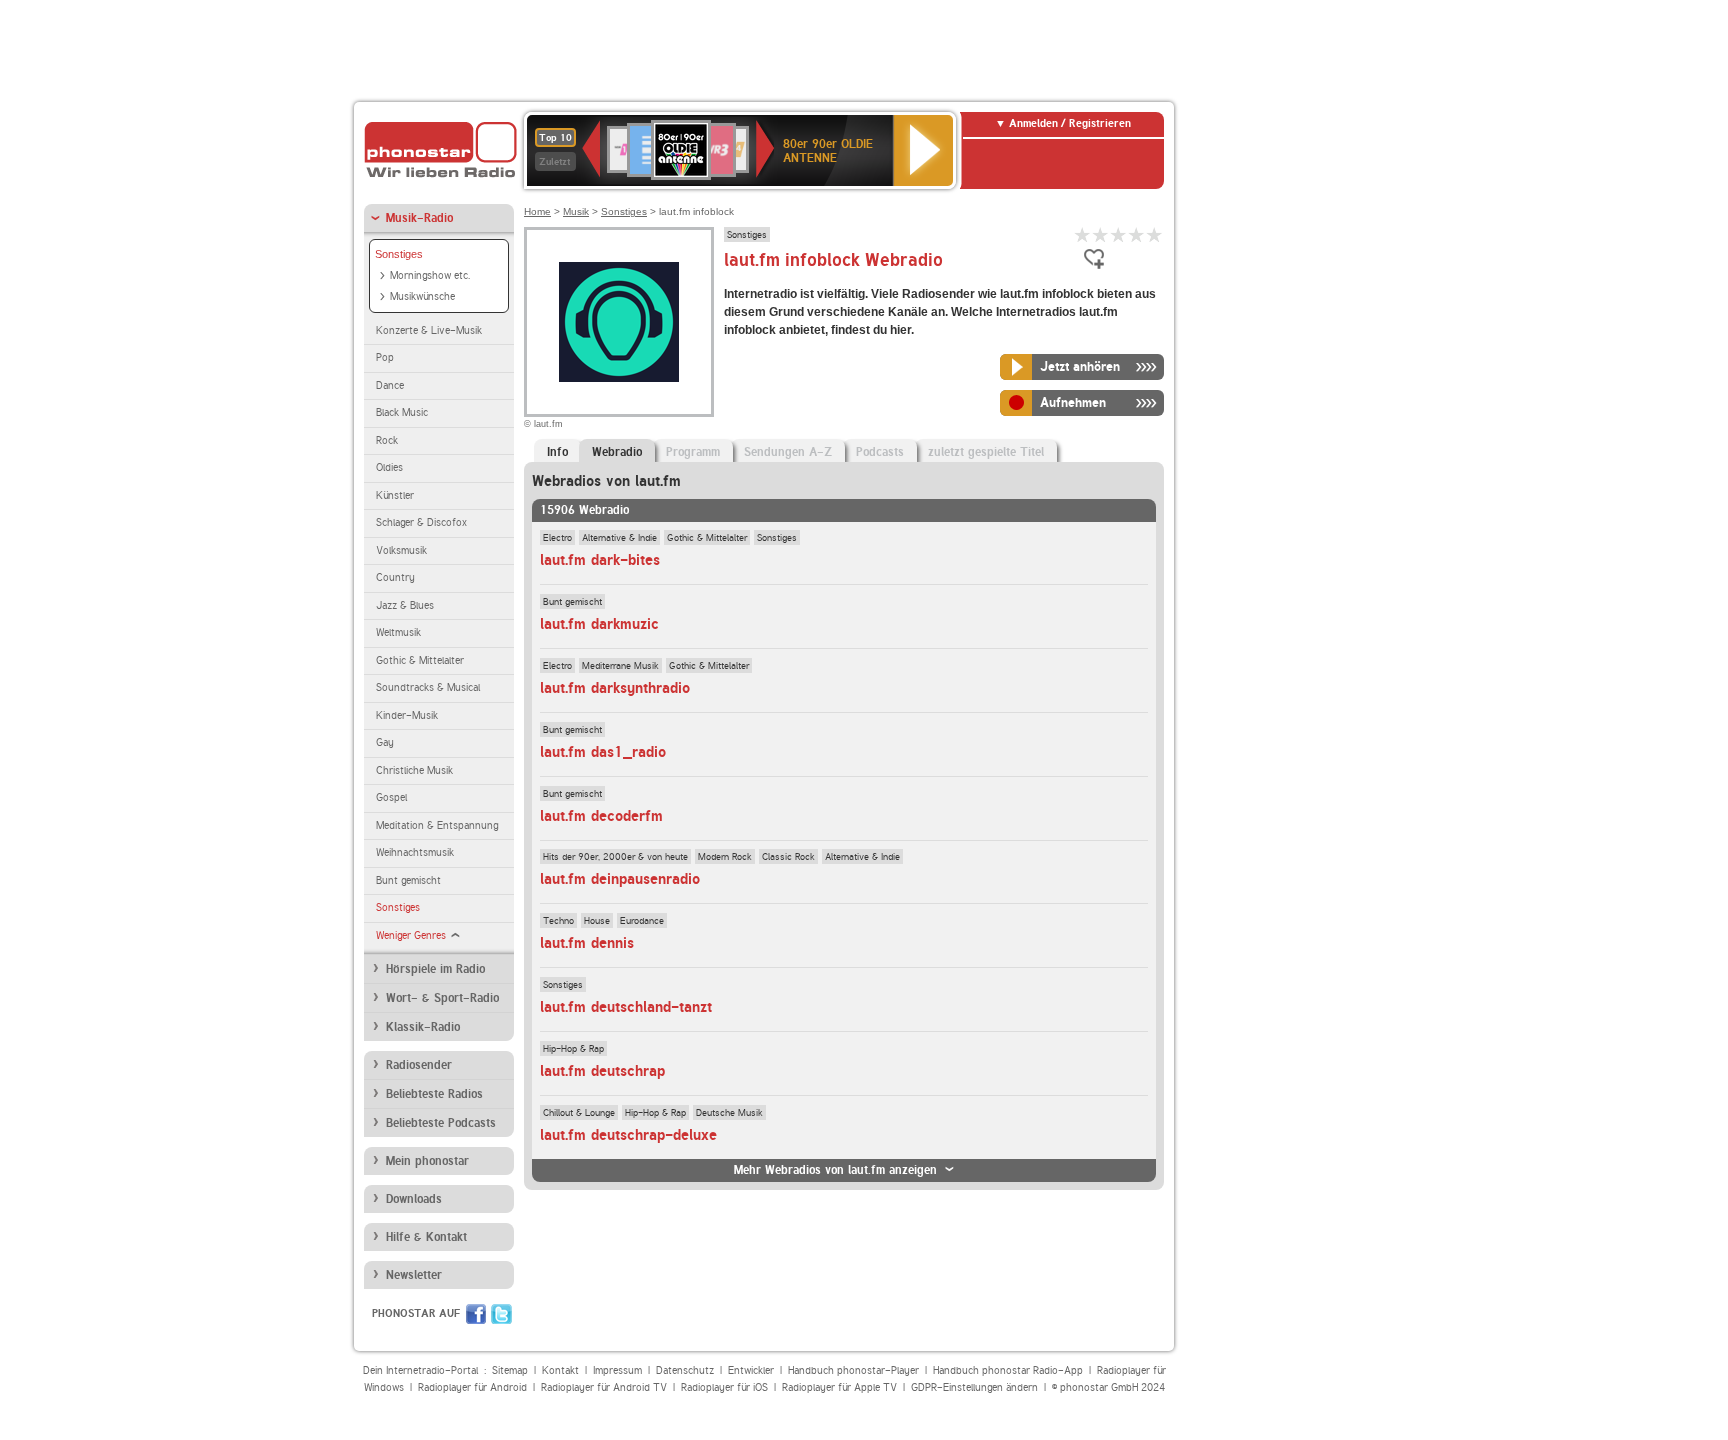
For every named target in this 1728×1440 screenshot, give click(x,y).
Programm (693, 452)
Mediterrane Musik (620, 665)
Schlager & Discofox (421, 522)
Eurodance (642, 920)
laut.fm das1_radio (603, 752)
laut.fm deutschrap (602, 1071)
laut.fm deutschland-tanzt (626, 1007)
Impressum (617, 1370)
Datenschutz (685, 1370)
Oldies (389, 467)
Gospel (391, 797)
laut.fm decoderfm (601, 816)
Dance (390, 385)
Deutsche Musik (729, 1112)
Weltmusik (398, 632)
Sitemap (510, 1370)
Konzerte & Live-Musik (429, 330)
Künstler (395, 495)
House (597, 920)
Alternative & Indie (619, 537)
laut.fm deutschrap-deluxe (628, 1135)
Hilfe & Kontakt (426, 1237)
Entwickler (751, 1370)
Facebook (476, 1314)
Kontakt (560, 1370)
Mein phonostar (427, 1161)
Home (537, 211)
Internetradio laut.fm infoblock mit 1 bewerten (1083, 234)
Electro (557, 537)
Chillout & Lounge (579, 1112)
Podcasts (880, 452)
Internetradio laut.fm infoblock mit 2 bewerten (1101, 234)
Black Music (402, 412)
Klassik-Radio (423, 1027)
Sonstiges (399, 254)
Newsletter (414, 1275)
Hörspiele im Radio (435, 969)
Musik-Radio (419, 218)
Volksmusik (401, 550)
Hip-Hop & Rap (573, 1048)
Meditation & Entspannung (437, 825)
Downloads (414, 1199)
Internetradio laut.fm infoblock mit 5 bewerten (1155, 234)
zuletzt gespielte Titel (986, 452)
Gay (385, 742)
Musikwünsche (422, 296)
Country (395, 577)
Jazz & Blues (405, 605)
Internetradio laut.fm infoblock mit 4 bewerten (1137, 234)
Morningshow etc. (430, 275)
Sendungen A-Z (788, 452)
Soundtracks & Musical (428, 687)
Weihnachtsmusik (415, 852)
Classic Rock (788, 856)
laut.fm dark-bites (600, 560)
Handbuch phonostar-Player (853, 1370)
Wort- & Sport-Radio (442, 998)
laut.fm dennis (587, 943)
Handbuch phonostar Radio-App (1008, 1370)
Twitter (501, 1314)
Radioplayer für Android (472, 1387)
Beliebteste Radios (434, 1094)
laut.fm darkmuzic (599, 624)
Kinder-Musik (407, 715)
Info (557, 452)
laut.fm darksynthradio (615, 688)
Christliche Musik (414, 770)
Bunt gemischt (408, 880)
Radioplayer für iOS (724, 1387)
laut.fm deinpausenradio (620, 879)
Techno (558, 920)
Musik (576, 211)
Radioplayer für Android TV (604, 1387)
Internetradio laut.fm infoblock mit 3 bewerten (1119, 234)
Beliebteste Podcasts (441, 1123)
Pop (385, 357)
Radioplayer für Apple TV (839, 1387)
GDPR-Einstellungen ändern (974, 1387)
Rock (387, 440)
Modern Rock (725, 856)
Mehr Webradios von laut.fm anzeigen (835, 1170)
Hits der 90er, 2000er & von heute (615, 856)
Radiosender (419, 1065)
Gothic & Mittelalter (420, 660)
